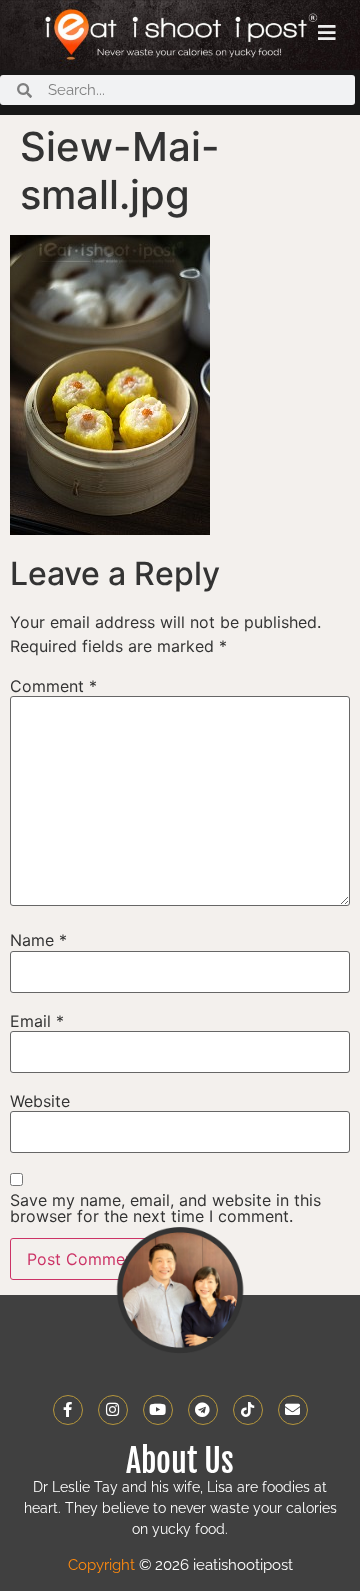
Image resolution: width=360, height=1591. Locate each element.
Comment (53, 686)
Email (37, 1021)
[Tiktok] (248, 1410)
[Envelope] (293, 1410)
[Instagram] (113, 1410)
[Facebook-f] (68, 1410)
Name (38, 940)
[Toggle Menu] (327, 33)
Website (40, 1101)
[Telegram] (203, 1410)
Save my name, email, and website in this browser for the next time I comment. (165, 1208)
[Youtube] (158, 1410)
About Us (180, 1461)
